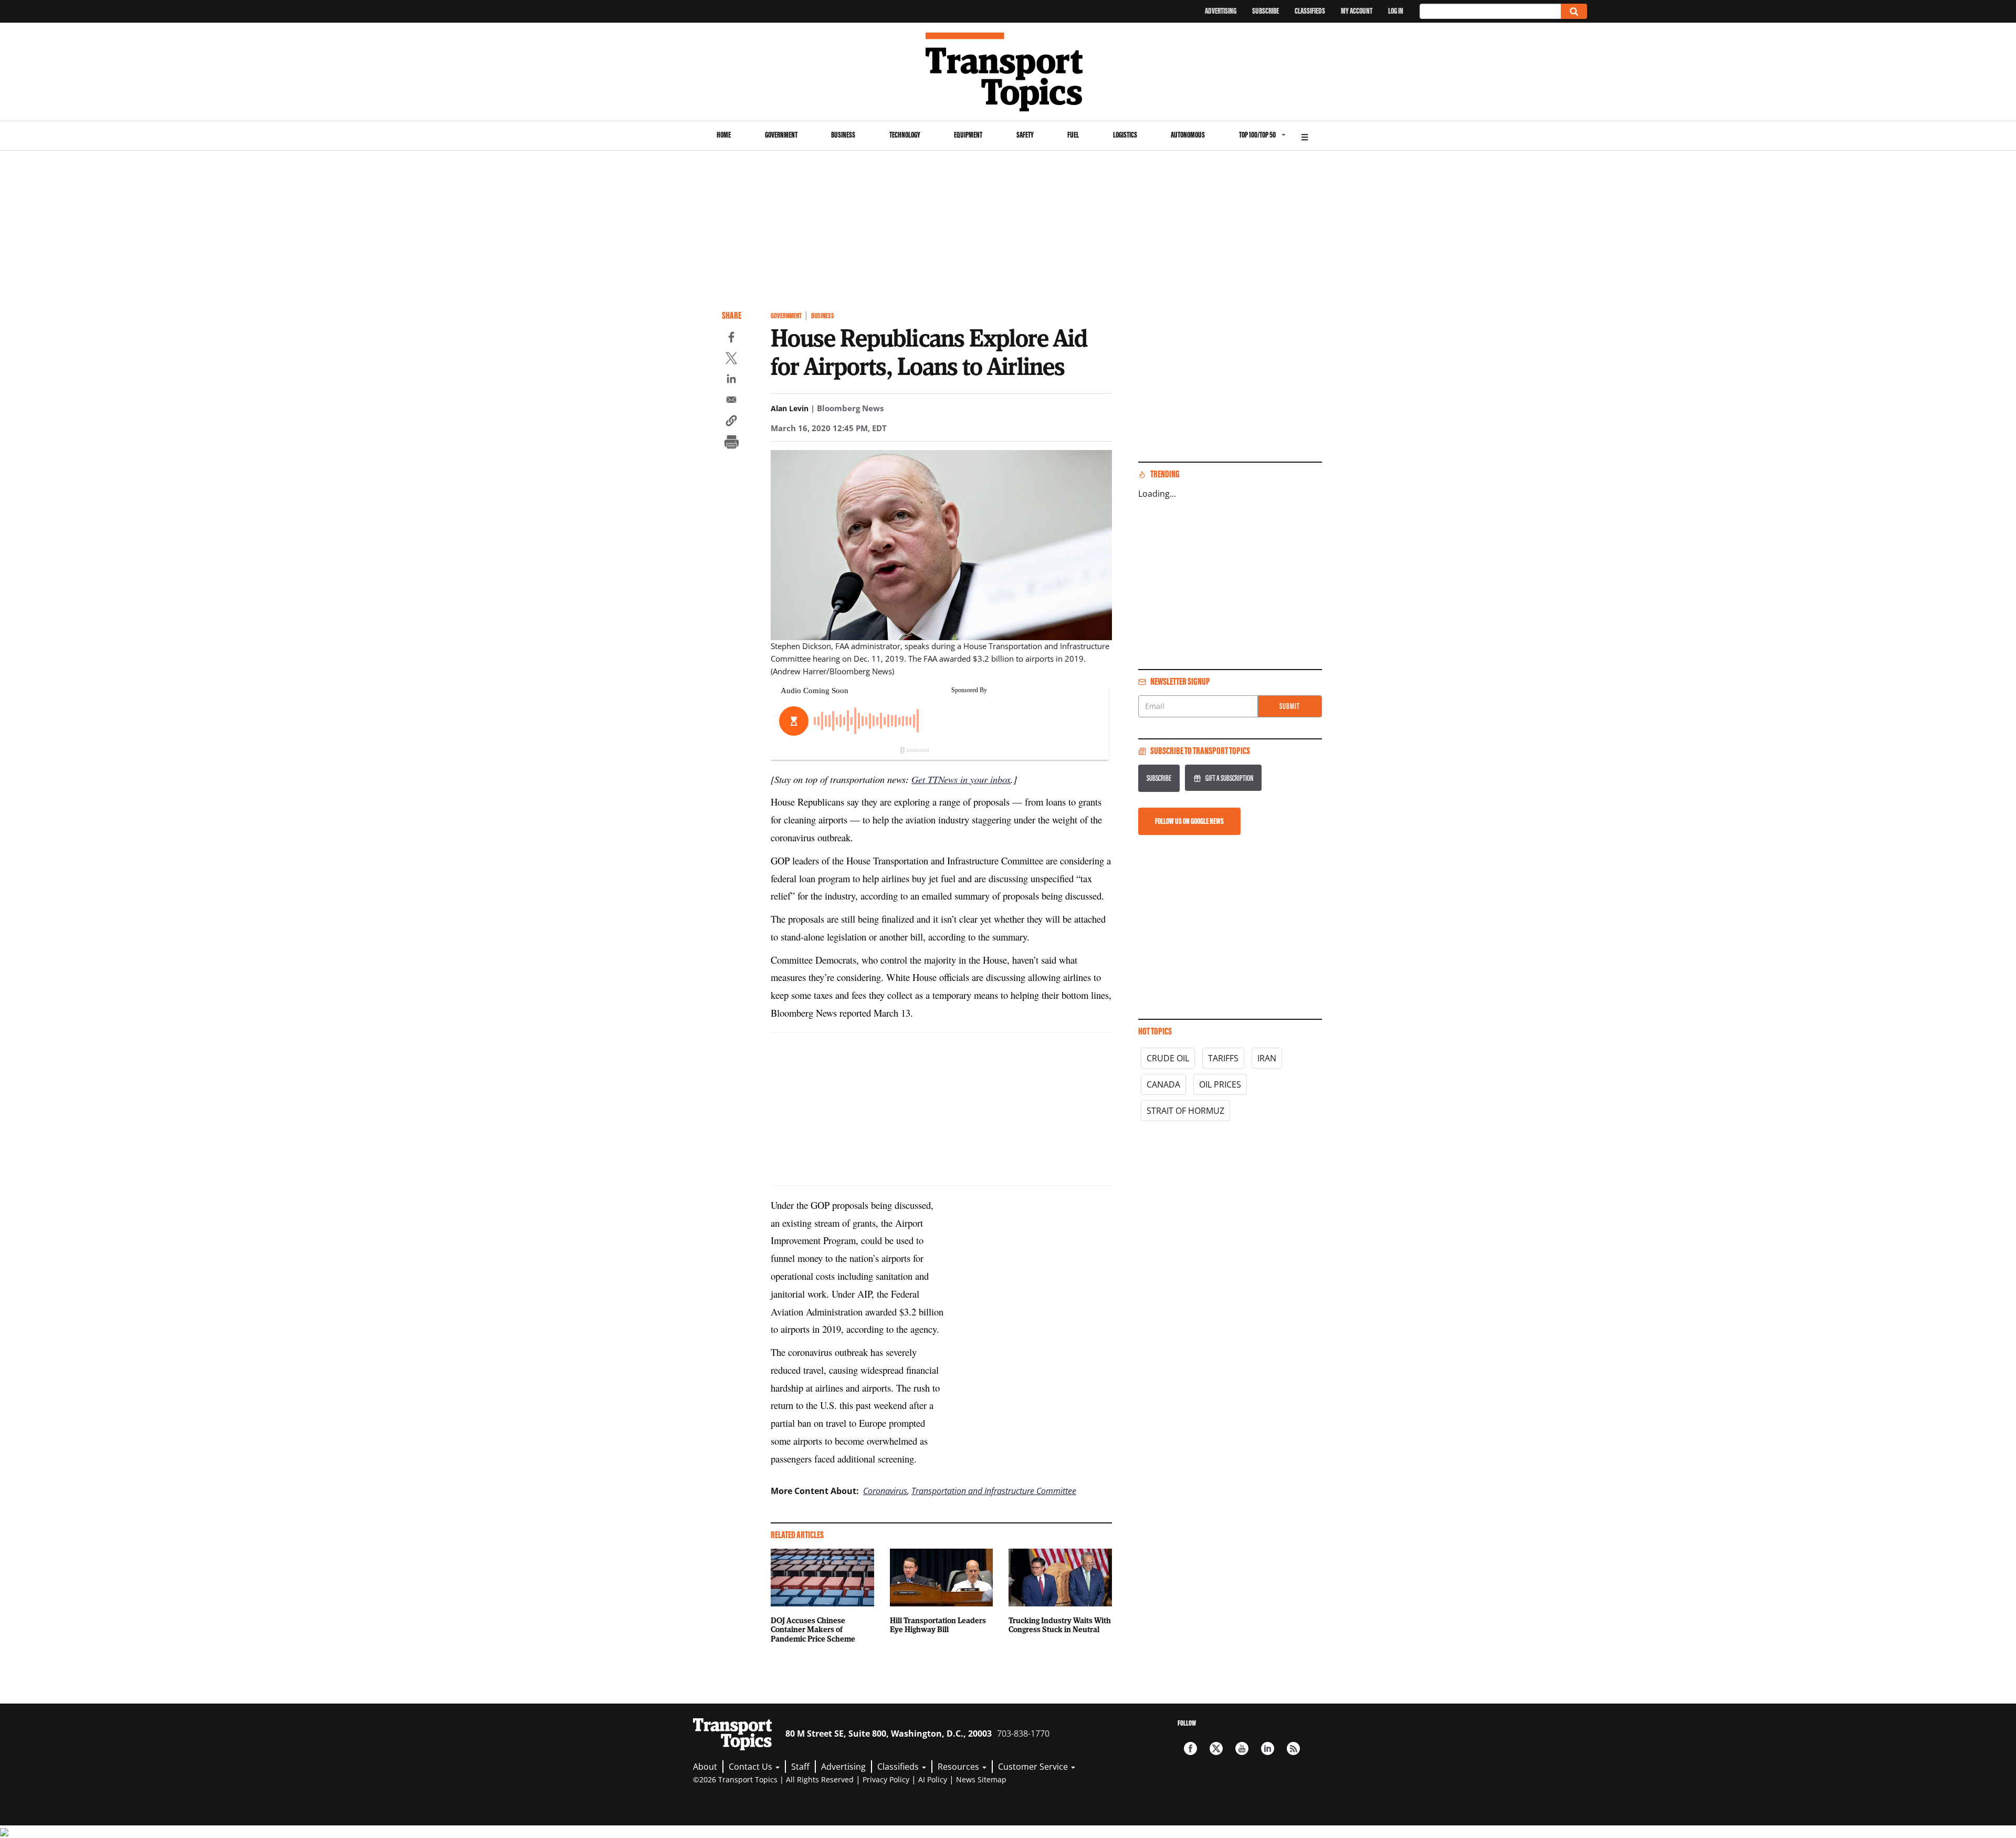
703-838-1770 (1023, 1733)
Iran (1267, 1058)
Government (781, 135)
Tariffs (1223, 1058)
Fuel (1073, 135)
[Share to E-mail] (731, 401)
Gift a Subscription (1229, 778)
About (705, 1767)
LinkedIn (1268, 1748)
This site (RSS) (1293, 1748)
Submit (1290, 706)
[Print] (731, 443)
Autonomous (1188, 135)
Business (843, 135)
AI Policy (933, 1779)
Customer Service (1034, 1767)
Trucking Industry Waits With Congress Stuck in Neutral (1060, 1625)
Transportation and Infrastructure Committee (994, 1491)
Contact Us (752, 1767)
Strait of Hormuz (1185, 1111)
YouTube (1242, 1748)
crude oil (1168, 1058)
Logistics (1125, 135)
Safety (1025, 135)
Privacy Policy (886, 1779)
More (1305, 136)
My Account (1357, 11)
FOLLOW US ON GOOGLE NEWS (1189, 821)
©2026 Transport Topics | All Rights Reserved (773, 1779)
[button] (731, 422)
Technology (905, 135)
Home (724, 135)
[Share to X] (731, 360)
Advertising (1221, 11)
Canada (1163, 1084)
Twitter (1216, 1748)
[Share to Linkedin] (731, 380)
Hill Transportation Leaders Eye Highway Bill (938, 1625)
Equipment (968, 135)
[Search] (1574, 11)
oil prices (1220, 1084)
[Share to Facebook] (731, 339)
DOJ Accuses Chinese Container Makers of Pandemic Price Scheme (813, 1630)
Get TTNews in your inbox (961, 779)
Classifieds (1310, 11)
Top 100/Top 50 (1257, 135)
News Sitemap (981, 1779)
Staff (800, 1767)
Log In (1396, 11)
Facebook (1190, 1748)
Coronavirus (885, 1491)
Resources (959, 1767)
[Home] (1008, 72)
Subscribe (1266, 11)
